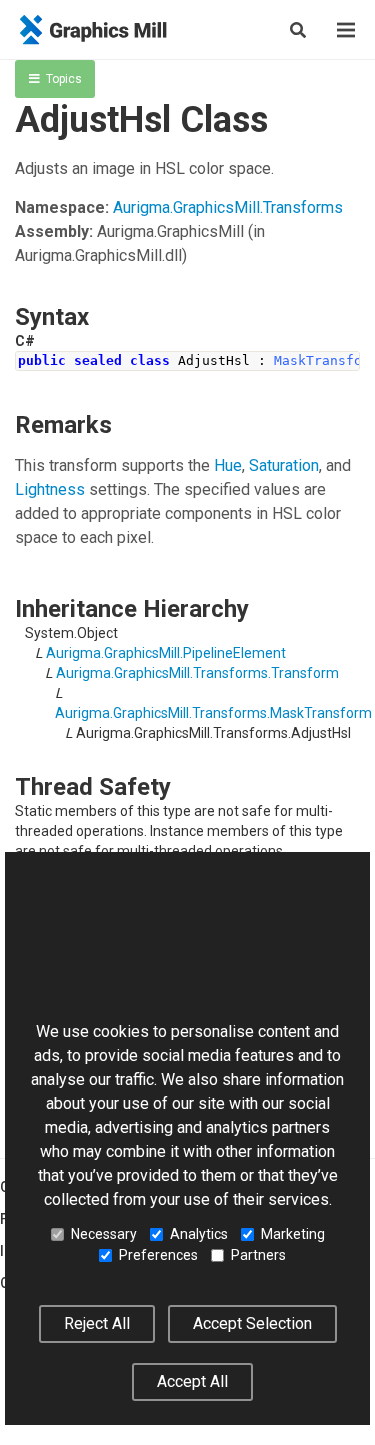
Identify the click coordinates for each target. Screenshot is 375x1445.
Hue (228, 465)
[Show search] (298, 30)
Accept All (192, 1381)
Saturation (284, 465)
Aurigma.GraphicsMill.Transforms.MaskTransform (213, 713)
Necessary (104, 1234)
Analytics (199, 1234)
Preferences (158, 1255)
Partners (258, 1255)
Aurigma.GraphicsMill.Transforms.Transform (197, 673)
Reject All (97, 1323)
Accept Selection (252, 1323)
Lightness (50, 489)
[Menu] (346, 30)
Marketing (293, 1234)
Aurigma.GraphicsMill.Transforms (228, 207)
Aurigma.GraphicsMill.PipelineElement (166, 653)
